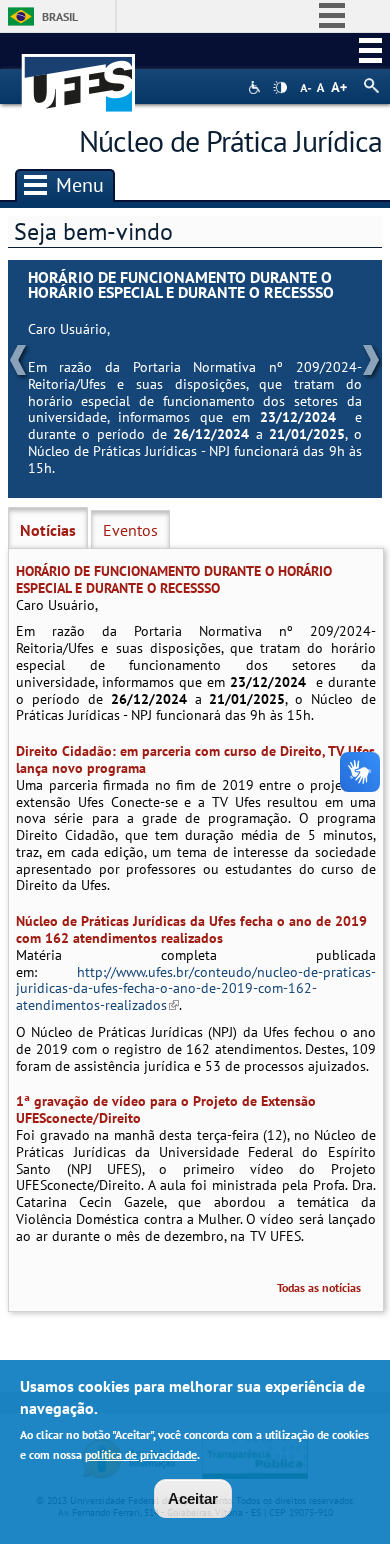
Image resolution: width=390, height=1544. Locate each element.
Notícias (48, 530)
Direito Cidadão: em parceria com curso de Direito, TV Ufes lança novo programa (195, 759)
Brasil (60, 16)
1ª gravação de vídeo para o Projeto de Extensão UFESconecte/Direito (166, 1109)
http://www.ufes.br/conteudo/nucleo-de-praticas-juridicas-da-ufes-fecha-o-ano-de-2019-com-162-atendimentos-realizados (195, 989)
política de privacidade (141, 1454)
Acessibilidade (256, 87)
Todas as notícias (319, 1287)
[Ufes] (79, 73)
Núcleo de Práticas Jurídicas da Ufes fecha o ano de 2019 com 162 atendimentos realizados (191, 929)
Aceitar (193, 1498)
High (280, 88)
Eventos (130, 530)
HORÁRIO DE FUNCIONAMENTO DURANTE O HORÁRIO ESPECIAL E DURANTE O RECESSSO (181, 285)
